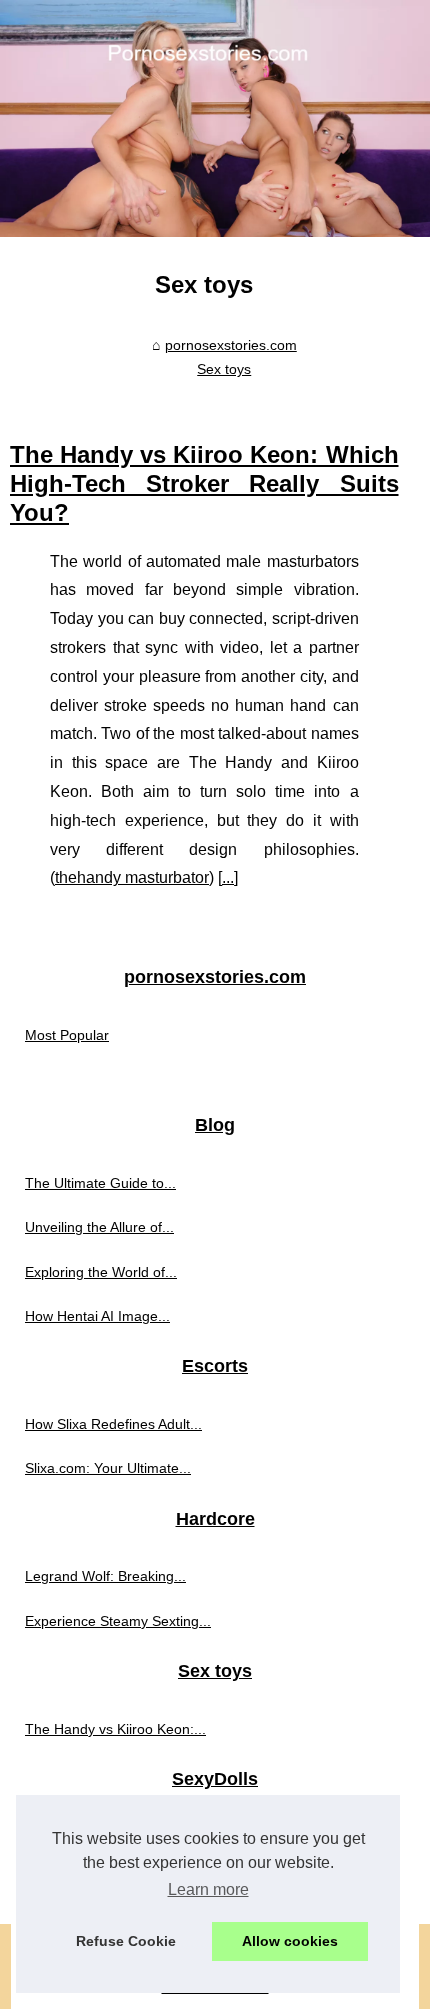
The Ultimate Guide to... (100, 1183)
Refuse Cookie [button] (126, 1941)
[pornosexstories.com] (215, 118)
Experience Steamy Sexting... (118, 1621)
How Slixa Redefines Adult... (113, 1424)
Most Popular (67, 1035)
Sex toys (224, 369)
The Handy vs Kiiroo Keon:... (115, 1729)
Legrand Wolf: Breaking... (105, 1576)
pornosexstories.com (231, 345)
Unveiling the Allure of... (99, 1227)
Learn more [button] (208, 1889)
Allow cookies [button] (290, 1941)
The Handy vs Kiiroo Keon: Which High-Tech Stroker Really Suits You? (204, 483)
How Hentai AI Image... (97, 1316)
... (228, 877)
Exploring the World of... (101, 1272)
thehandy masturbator (132, 877)
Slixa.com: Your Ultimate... (108, 1468)
